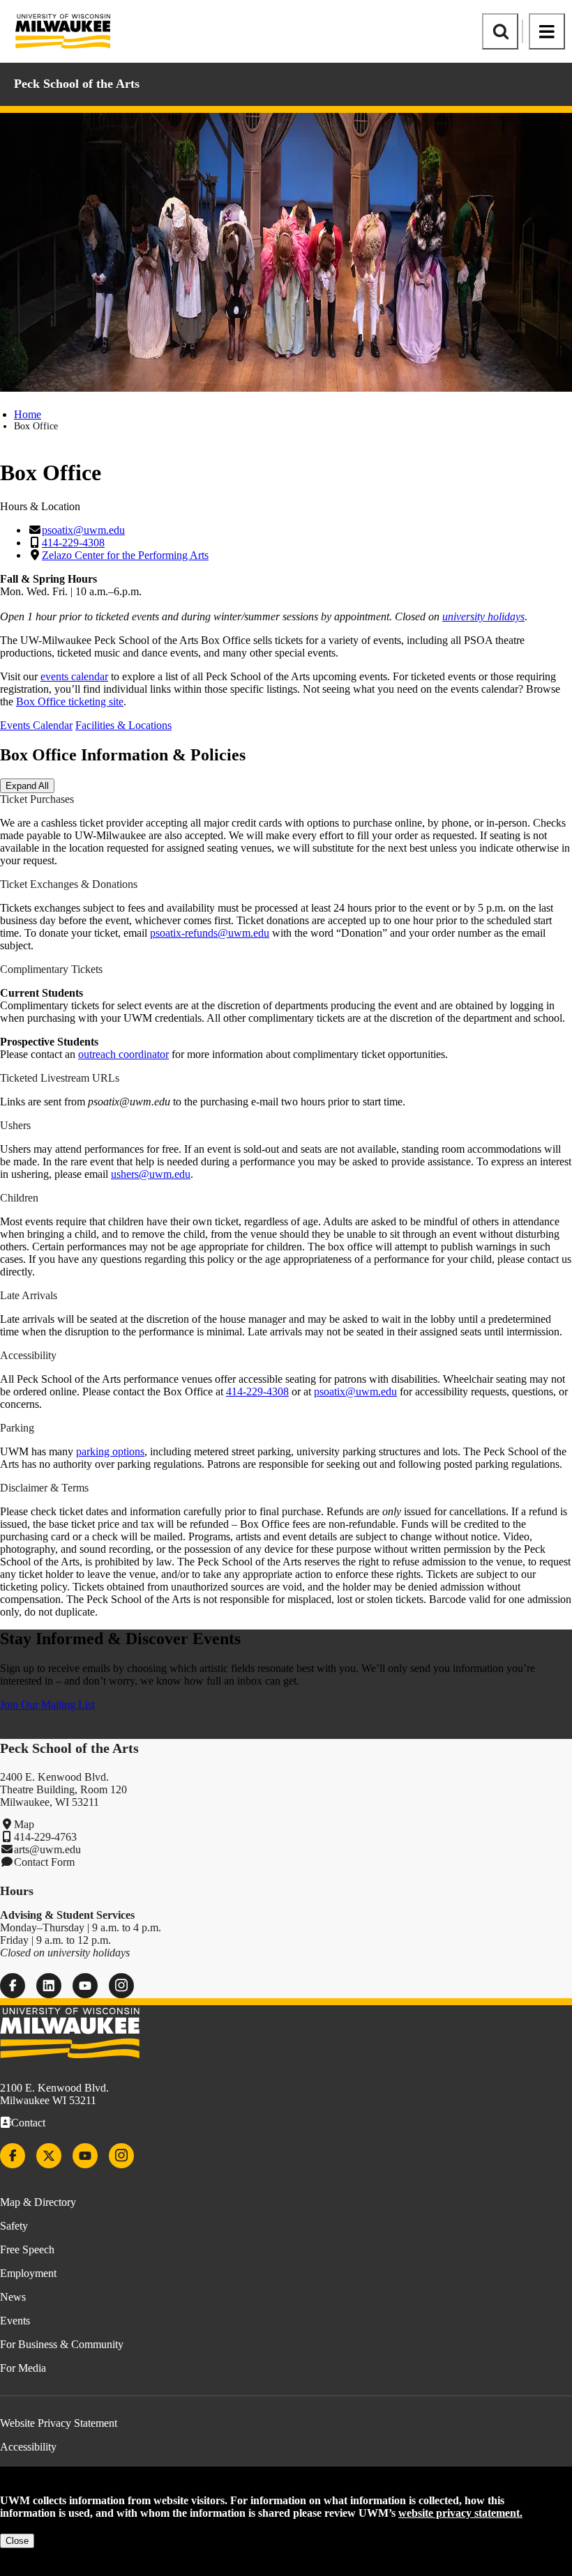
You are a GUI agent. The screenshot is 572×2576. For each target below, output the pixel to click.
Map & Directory (38, 2202)
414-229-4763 (45, 1837)
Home (28, 414)
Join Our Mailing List (47, 1704)
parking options (110, 1451)
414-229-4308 (73, 543)
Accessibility (28, 2447)
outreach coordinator (123, 1054)
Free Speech (27, 2249)
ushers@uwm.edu (151, 1174)
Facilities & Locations (123, 725)
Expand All (27, 786)
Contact (28, 2123)
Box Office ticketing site (70, 701)
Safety (14, 2226)
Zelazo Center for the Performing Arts (125, 555)
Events (15, 2321)
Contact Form (44, 1862)
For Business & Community (62, 2344)
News (13, 2297)
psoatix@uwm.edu (83, 530)
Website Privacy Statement (59, 2423)
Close (17, 2541)
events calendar (74, 676)
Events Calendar (36, 725)
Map (24, 1824)
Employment (28, 2273)
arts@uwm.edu (47, 1849)
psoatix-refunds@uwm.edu (210, 933)
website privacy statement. (460, 2513)
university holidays (483, 616)
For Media (23, 2368)
